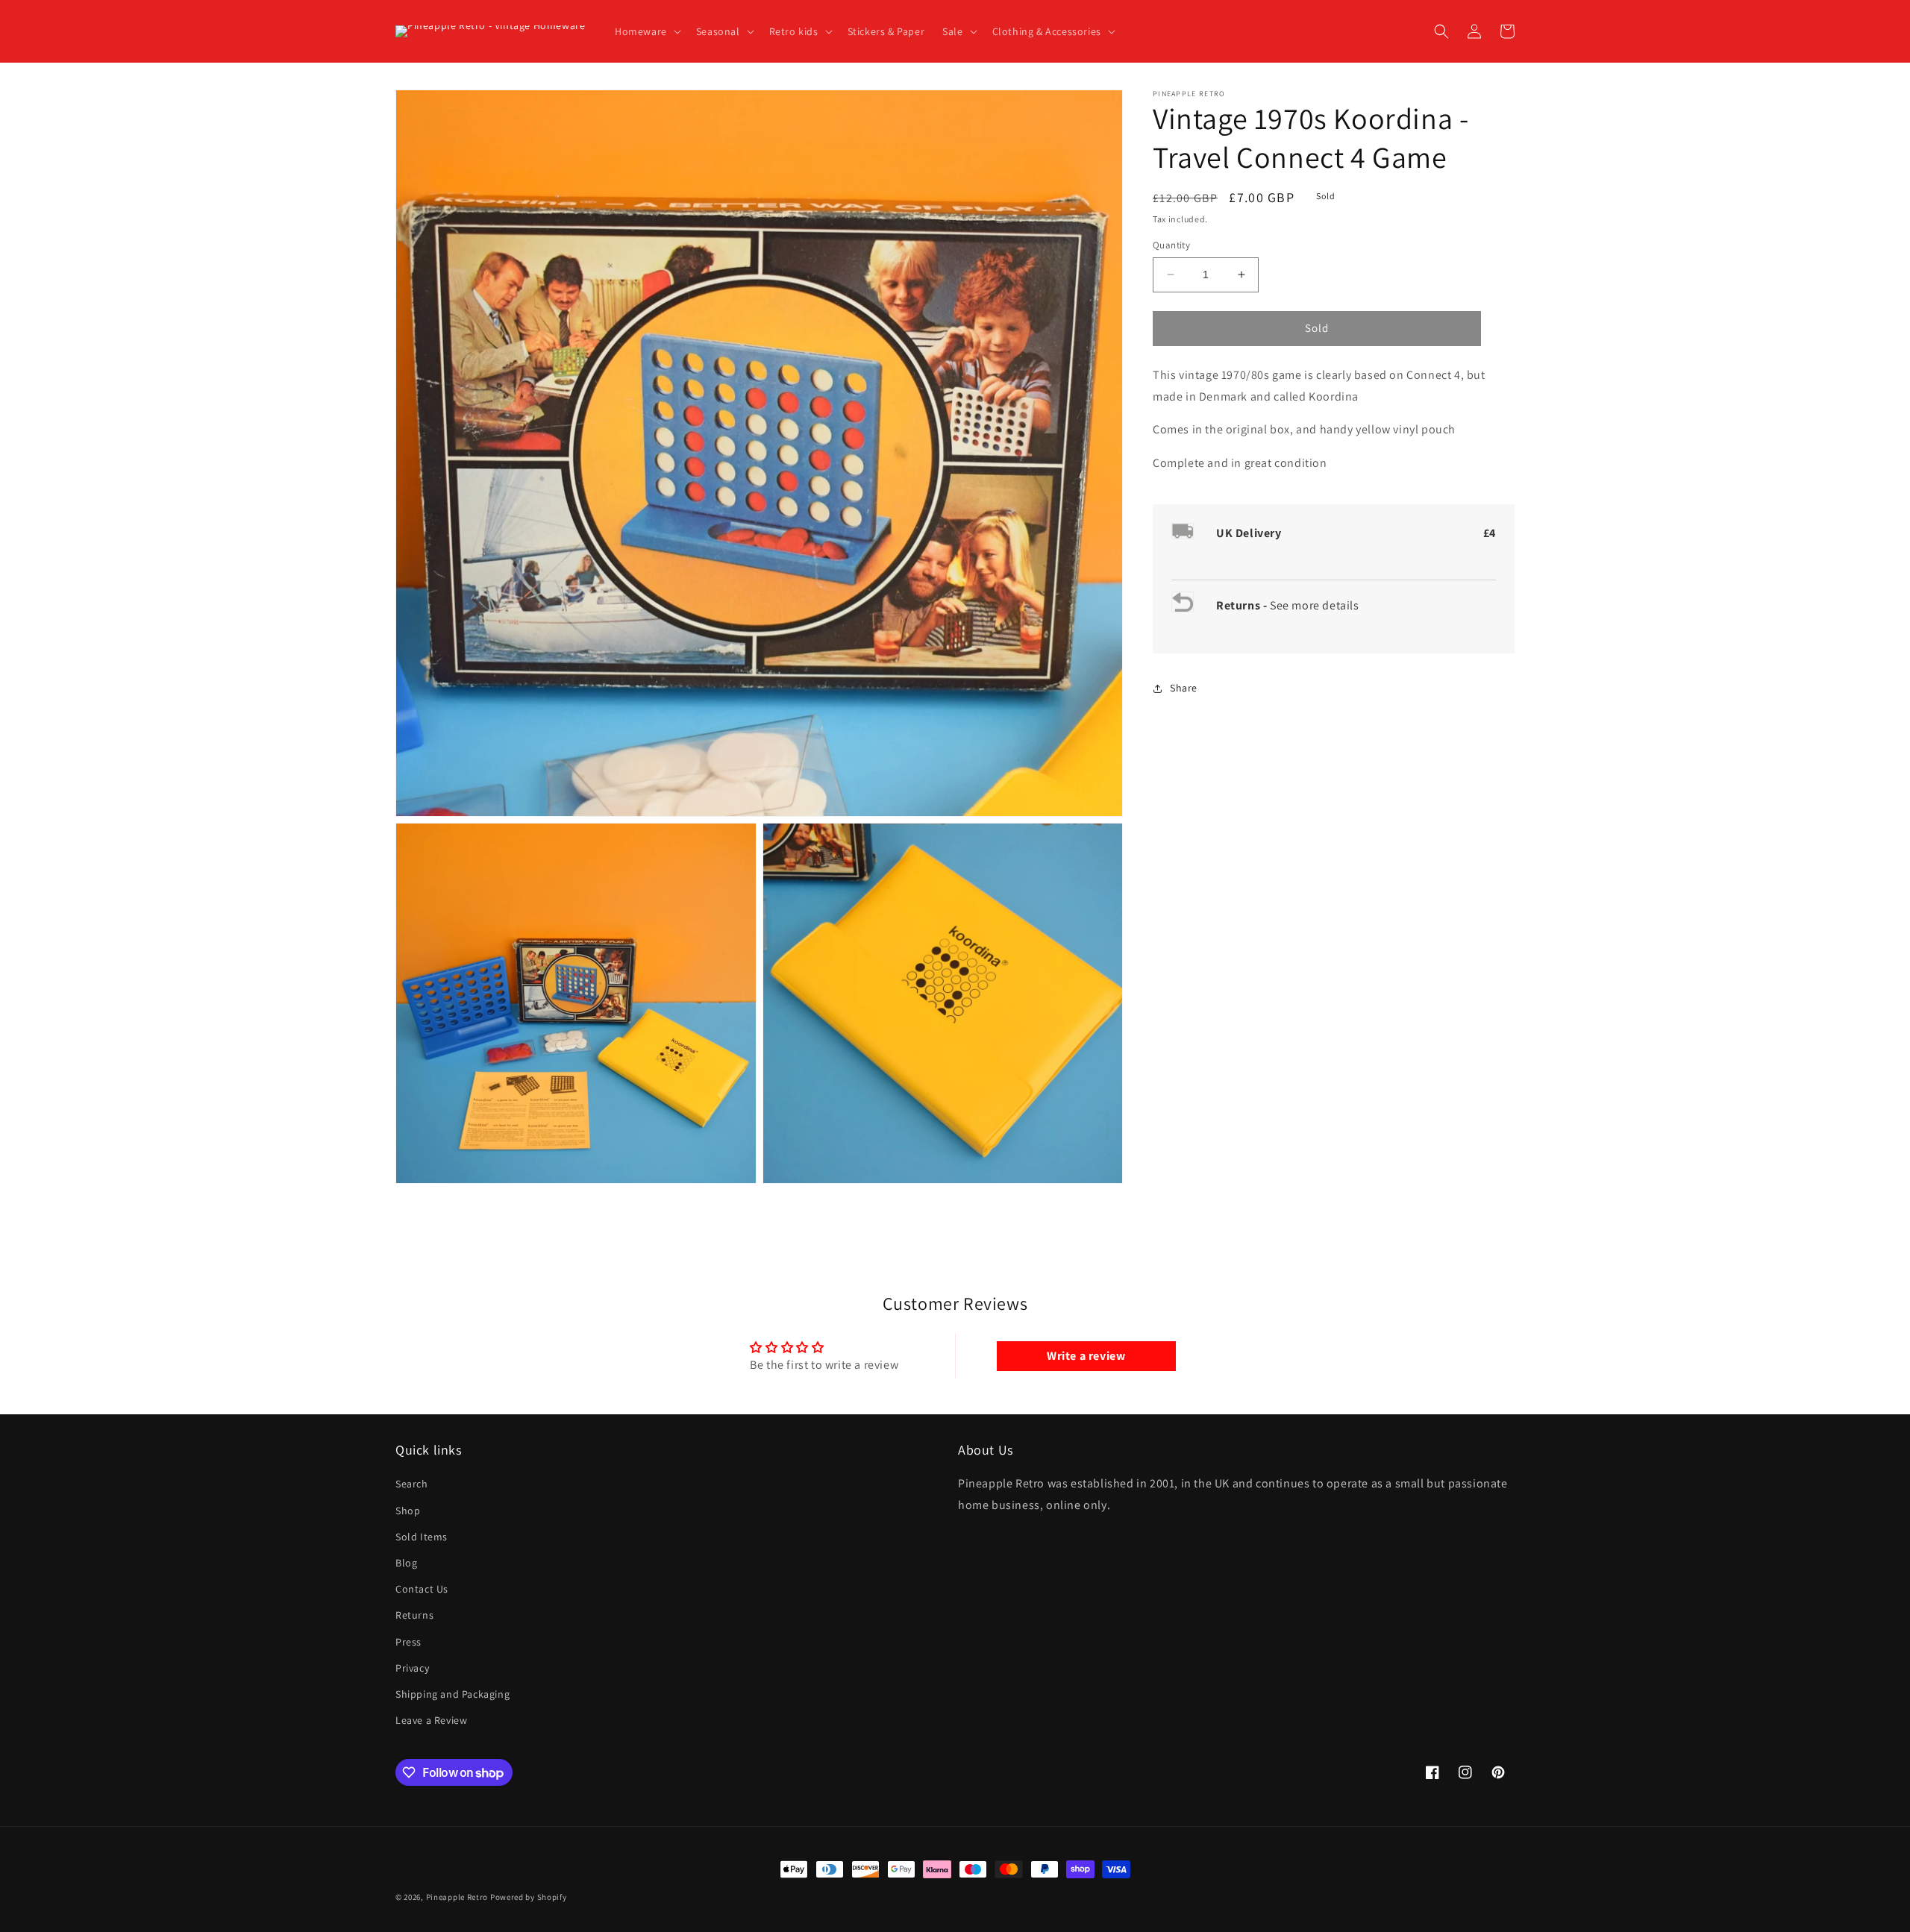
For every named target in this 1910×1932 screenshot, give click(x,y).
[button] (646, 31)
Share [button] (1184, 688)
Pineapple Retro (457, 1897)
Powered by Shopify (529, 1897)
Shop (408, 1511)
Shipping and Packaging (453, 1694)
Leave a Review (431, 1720)
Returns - (1243, 605)
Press (408, 1642)
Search (412, 1484)
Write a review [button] (1086, 1356)
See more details (1315, 605)
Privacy (412, 1668)
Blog (406, 1563)
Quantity (1171, 245)
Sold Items (422, 1537)
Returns (414, 1615)
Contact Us (422, 1589)
